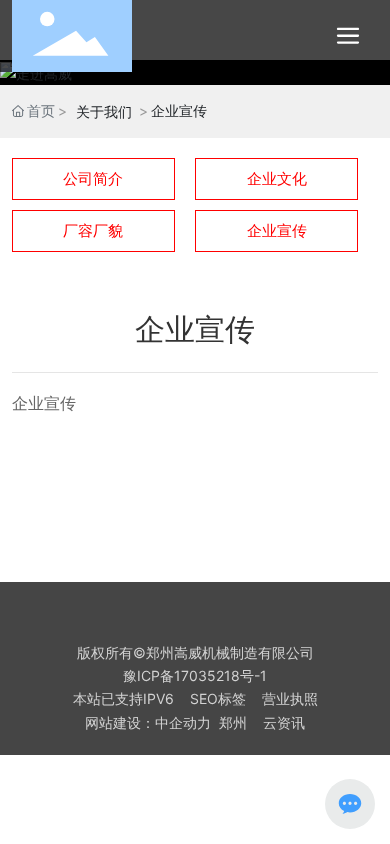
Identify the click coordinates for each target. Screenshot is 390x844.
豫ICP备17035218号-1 (195, 675)
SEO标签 (218, 698)
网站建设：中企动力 (148, 722)
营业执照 (290, 698)
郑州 (233, 722)
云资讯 (284, 722)
